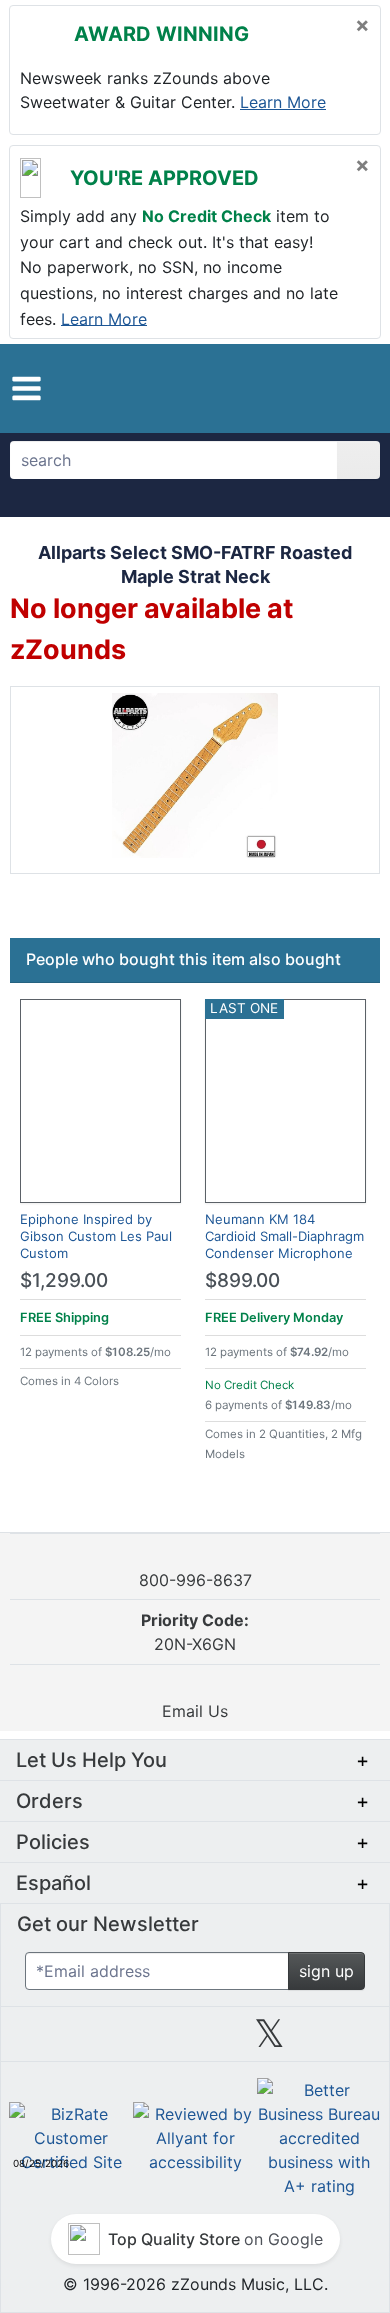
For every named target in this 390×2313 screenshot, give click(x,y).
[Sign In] (318, 388)
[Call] (352, 389)
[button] (26, 388)
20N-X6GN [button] (195, 1632)
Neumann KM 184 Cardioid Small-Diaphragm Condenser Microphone (284, 1236)
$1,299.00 (64, 1280)
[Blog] (46, 2041)
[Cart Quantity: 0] (277, 388)
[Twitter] (269, 2041)
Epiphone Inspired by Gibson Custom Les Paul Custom (96, 1236)
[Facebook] (120, 2041)
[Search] (358, 460)
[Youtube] (344, 2041)
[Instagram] (195, 2041)
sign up (326, 1971)
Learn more (283, 102)
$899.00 (242, 1280)
